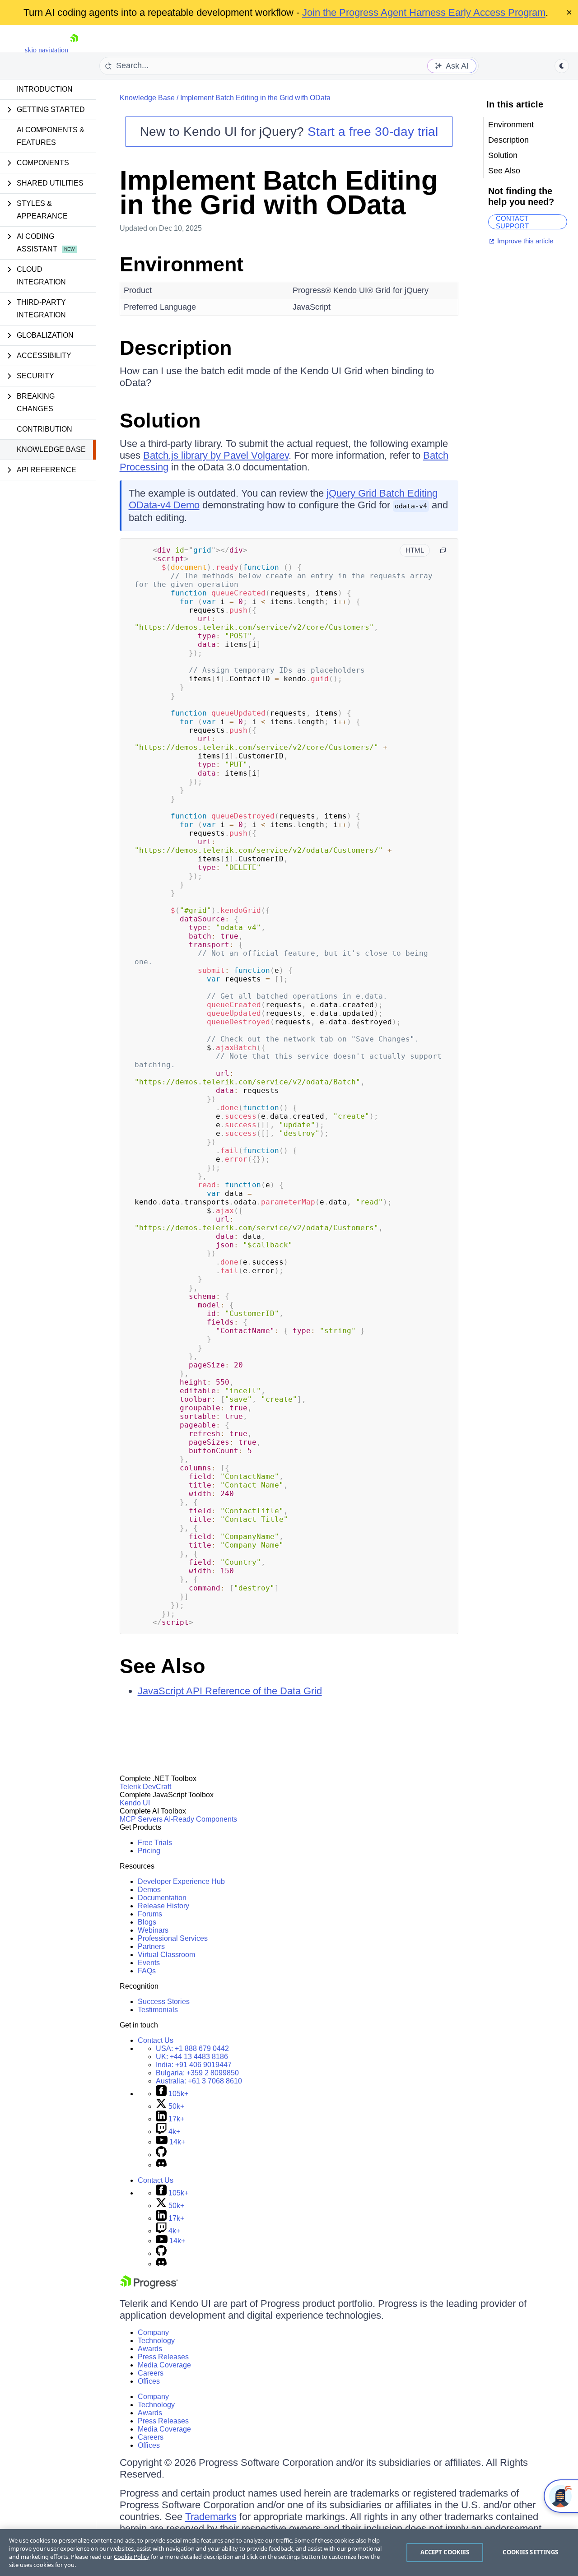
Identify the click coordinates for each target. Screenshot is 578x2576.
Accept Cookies (445, 2552)
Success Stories (164, 2002)
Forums (150, 1914)
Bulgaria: (197, 2073)
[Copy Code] (443, 550)
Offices (149, 2381)
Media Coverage (164, 2365)
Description (176, 348)
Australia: (199, 2081)
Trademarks (211, 2517)
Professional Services (173, 1938)
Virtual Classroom (166, 1955)
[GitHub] (161, 2155)
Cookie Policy (132, 2557)
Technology (156, 2341)
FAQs (147, 1971)
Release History (163, 1906)
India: (194, 2065)
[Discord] (161, 2165)
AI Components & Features (51, 136)
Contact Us (156, 2040)
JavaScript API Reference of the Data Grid (230, 1691)
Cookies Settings (530, 2552)
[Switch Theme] (562, 66)
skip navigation (47, 50)
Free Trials (155, 1843)
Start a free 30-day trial (373, 132)
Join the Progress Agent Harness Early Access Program (424, 12)
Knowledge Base (51, 449)
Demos (149, 1890)
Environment (182, 264)
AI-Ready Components (200, 1819)
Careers (151, 2373)
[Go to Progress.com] (149, 2286)
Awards (150, 2349)
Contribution (44, 429)
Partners (151, 1946)
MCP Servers (141, 1819)
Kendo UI (135, 1803)
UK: (192, 2057)
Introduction (45, 89)
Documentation (162, 1898)
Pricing (149, 1851)
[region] (289, 2553)
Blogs (147, 1922)
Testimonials (158, 2010)
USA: (192, 2048)
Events (149, 1963)
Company (153, 2332)
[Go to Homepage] (74, 50)
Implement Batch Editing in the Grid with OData (255, 98)
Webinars (153, 1930)
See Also (162, 1666)
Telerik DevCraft (145, 1787)
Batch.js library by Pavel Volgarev (216, 455)
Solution (160, 421)
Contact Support (512, 222)
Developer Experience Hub (181, 1881)
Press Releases (163, 2357)
